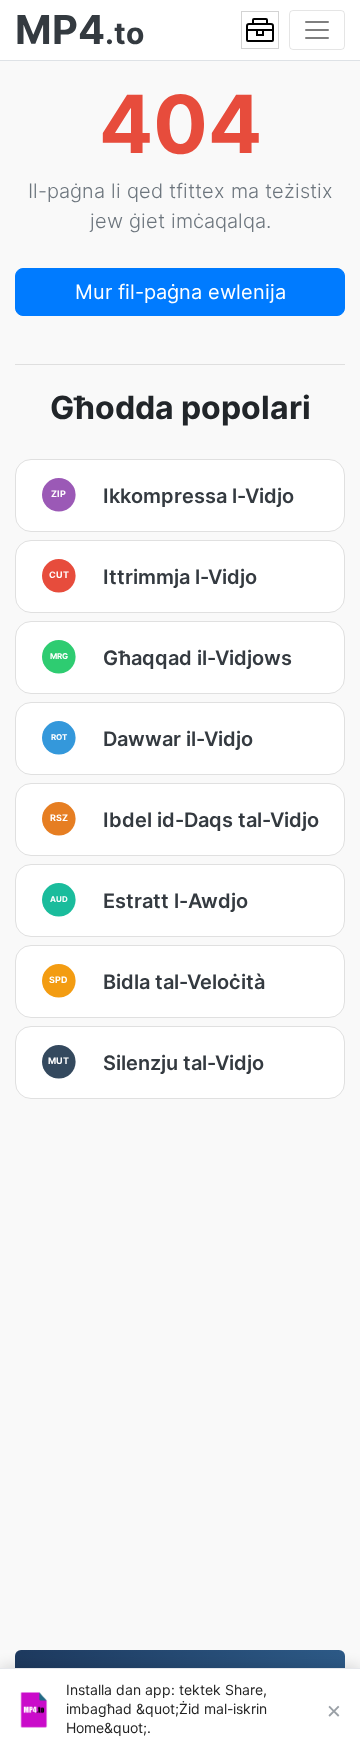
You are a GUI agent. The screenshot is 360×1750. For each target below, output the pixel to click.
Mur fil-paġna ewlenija (180, 292)
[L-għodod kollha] (260, 30)
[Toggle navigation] (317, 30)
